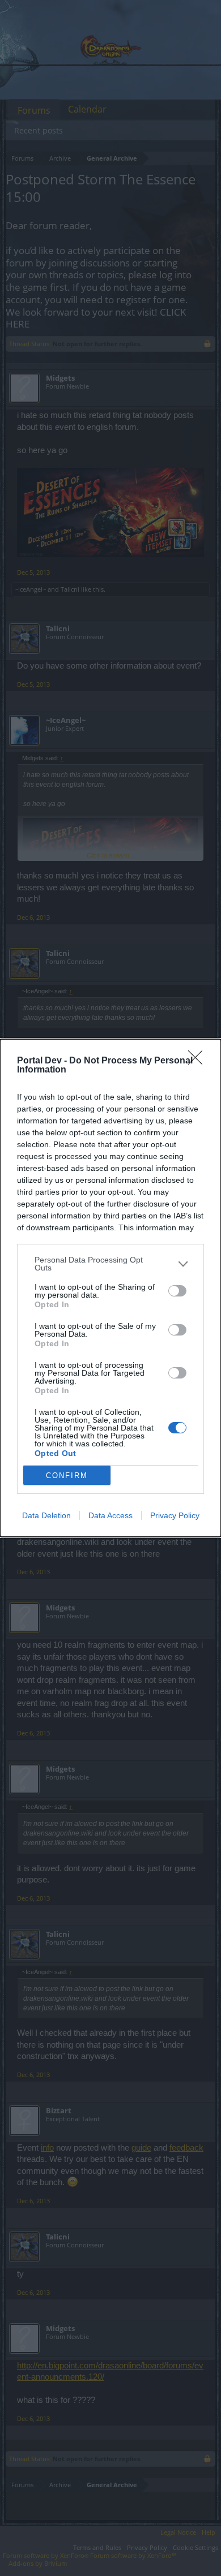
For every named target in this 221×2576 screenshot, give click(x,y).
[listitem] (110, 1264)
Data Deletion (46, 1515)
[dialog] (110, 1288)
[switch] (177, 1291)
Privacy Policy (175, 1515)
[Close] (199, 1061)
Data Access (110, 1515)
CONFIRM (67, 1476)
